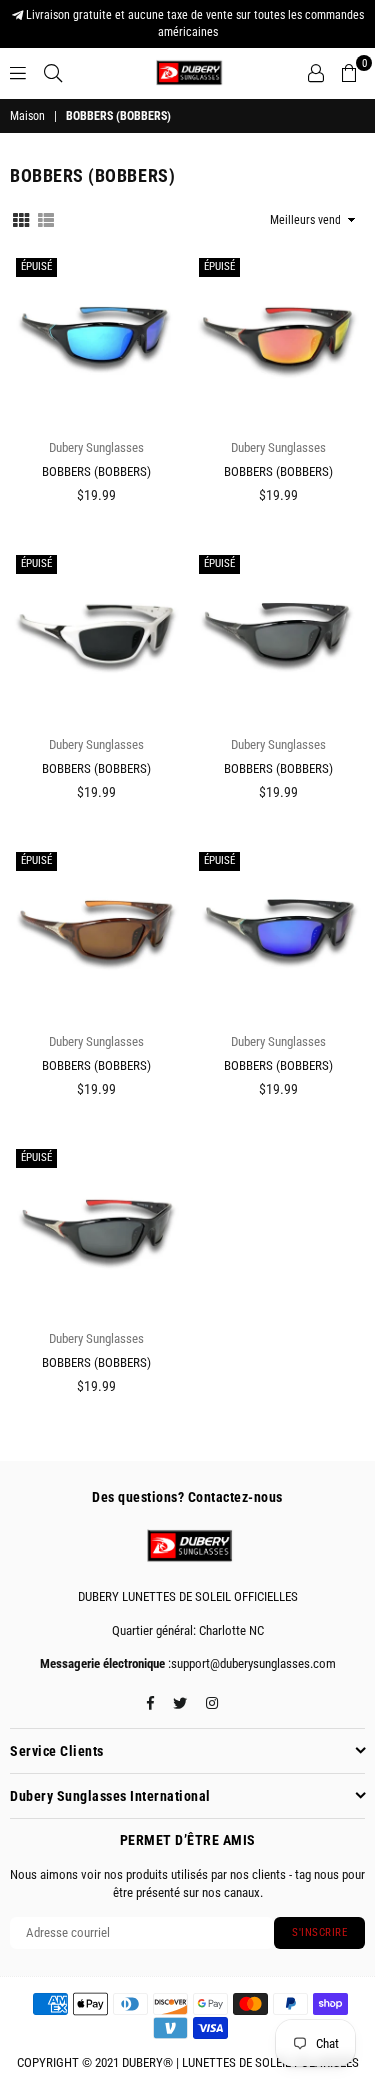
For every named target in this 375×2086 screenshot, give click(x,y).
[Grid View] (21, 219)
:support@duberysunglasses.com (250, 1663)
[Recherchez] (53, 73)
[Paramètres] (316, 73)
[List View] (46, 219)
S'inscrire (319, 1932)
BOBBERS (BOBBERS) (96, 471)
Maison (27, 116)
